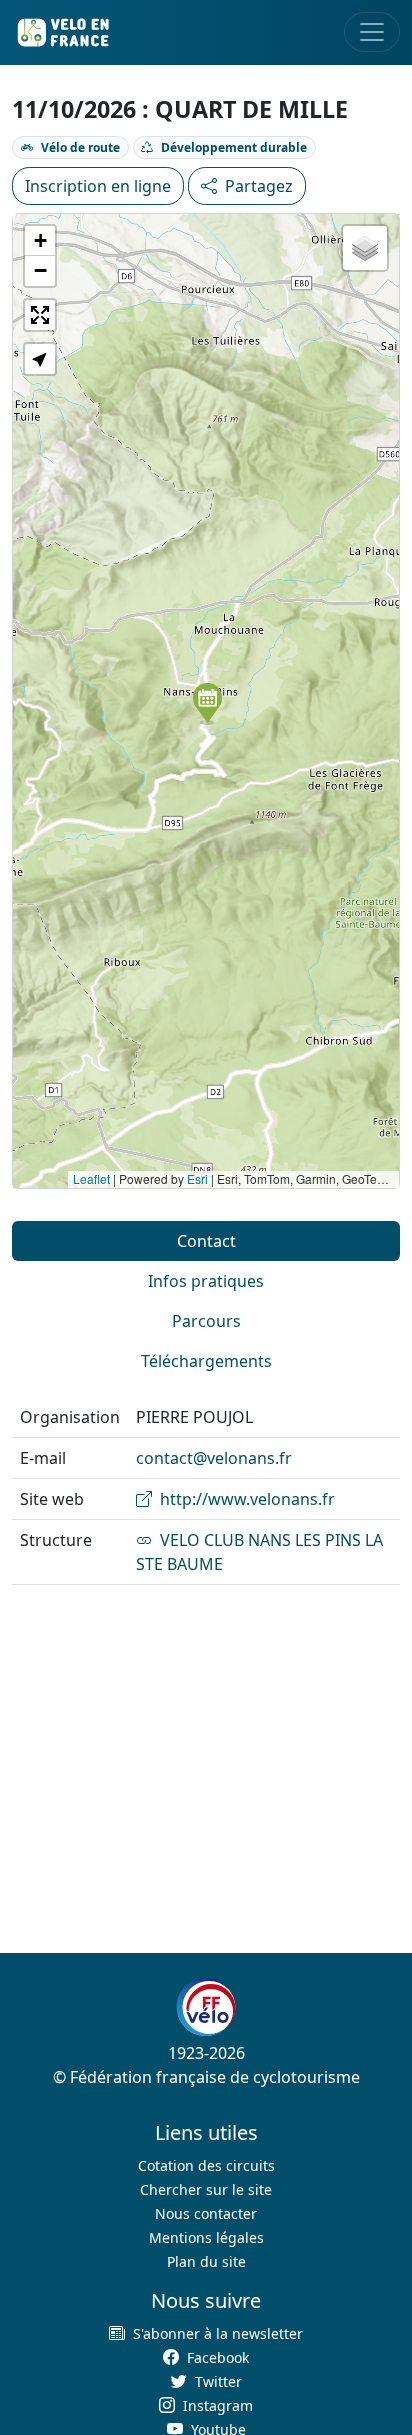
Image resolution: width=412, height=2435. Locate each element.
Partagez (259, 186)
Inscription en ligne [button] (98, 186)
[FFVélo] (206, 2007)
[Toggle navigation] (372, 32)
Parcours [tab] (206, 1321)
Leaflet (91, 1178)
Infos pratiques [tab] (206, 1281)
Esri (197, 1178)
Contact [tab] (206, 1241)
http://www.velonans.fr (247, 1499)
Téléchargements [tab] (206, 1361)
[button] (207, 704)
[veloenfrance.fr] (62, 32)
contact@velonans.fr (214, 1458)
